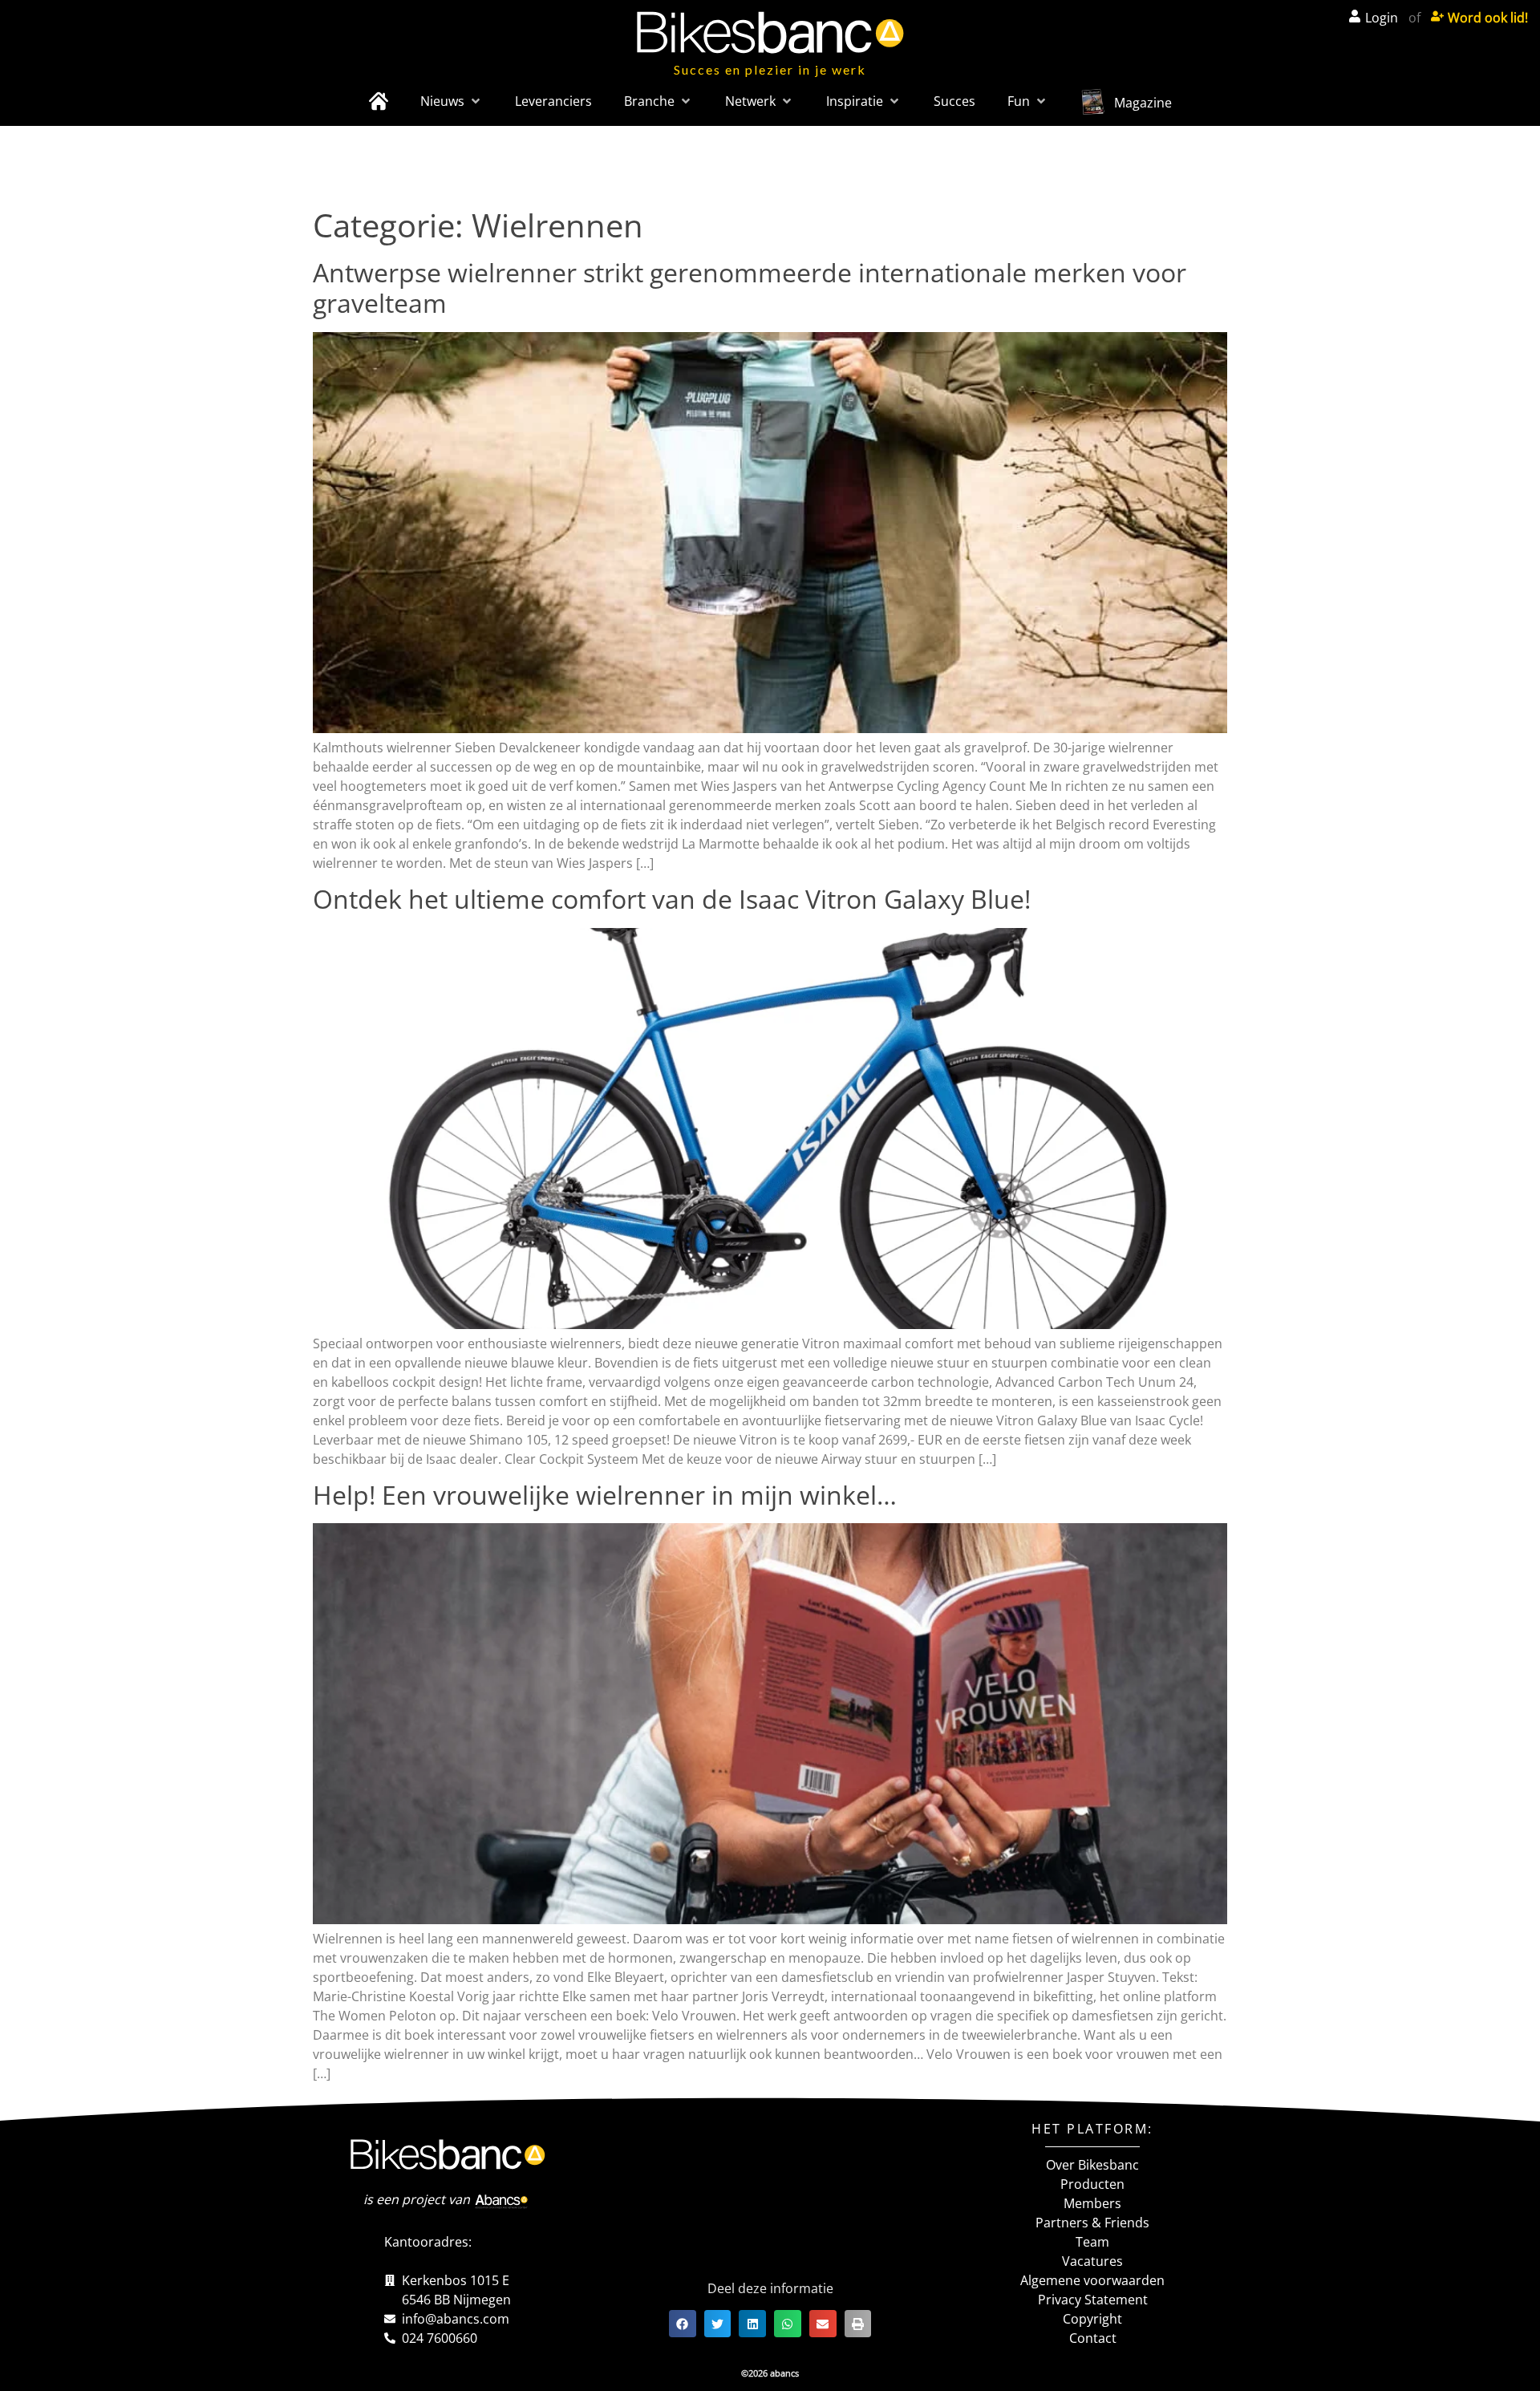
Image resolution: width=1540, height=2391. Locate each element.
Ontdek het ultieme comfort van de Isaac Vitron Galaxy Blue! (672, 899)
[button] (452, 101)
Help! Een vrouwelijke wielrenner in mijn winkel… (605, 1495)
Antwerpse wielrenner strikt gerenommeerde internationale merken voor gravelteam (750, 288)
